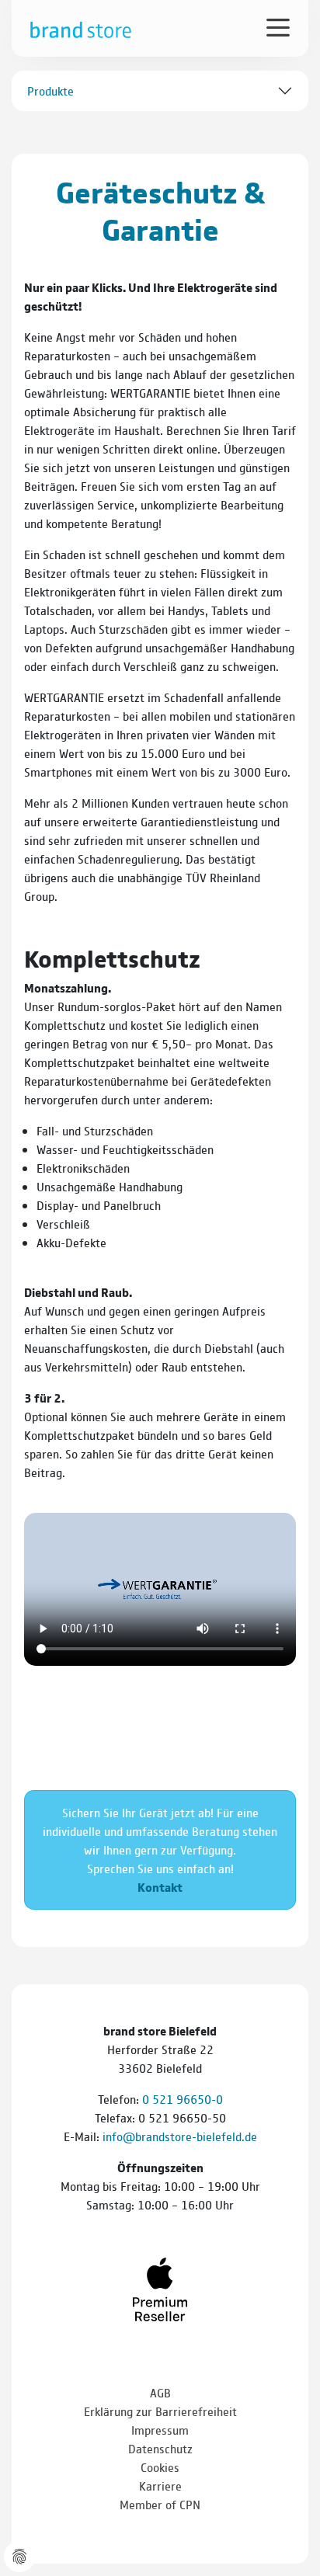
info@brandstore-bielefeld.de (180, 2136)
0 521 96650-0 (183, 2099)
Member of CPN (160, 2504)
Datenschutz (160, 2448)
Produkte (50, 90)
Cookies (160, 2467)
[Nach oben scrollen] (289, 2522)
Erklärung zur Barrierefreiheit (160, 2411)
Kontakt (160, 1887)
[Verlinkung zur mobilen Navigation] (278, 26)
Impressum (160, 2430)
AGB (160, 2392)
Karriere (160, 2486)
